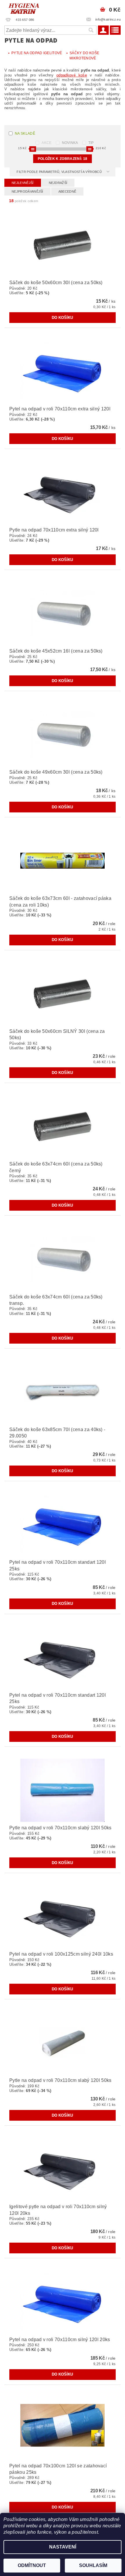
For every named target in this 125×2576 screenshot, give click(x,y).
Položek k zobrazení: (63, 159)
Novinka (70, 143)
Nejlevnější (23, 183)
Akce (47, 143)
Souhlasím (93, 2565)
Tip (91, 143)
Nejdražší (58, 183)
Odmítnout (32, 2565)
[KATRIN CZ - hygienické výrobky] (31, 8)
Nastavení (63, 2547)
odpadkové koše (72, 75)
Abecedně (67, 191)
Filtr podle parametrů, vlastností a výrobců (60, 172)
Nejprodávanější (27, 191)
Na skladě (25, 134)
